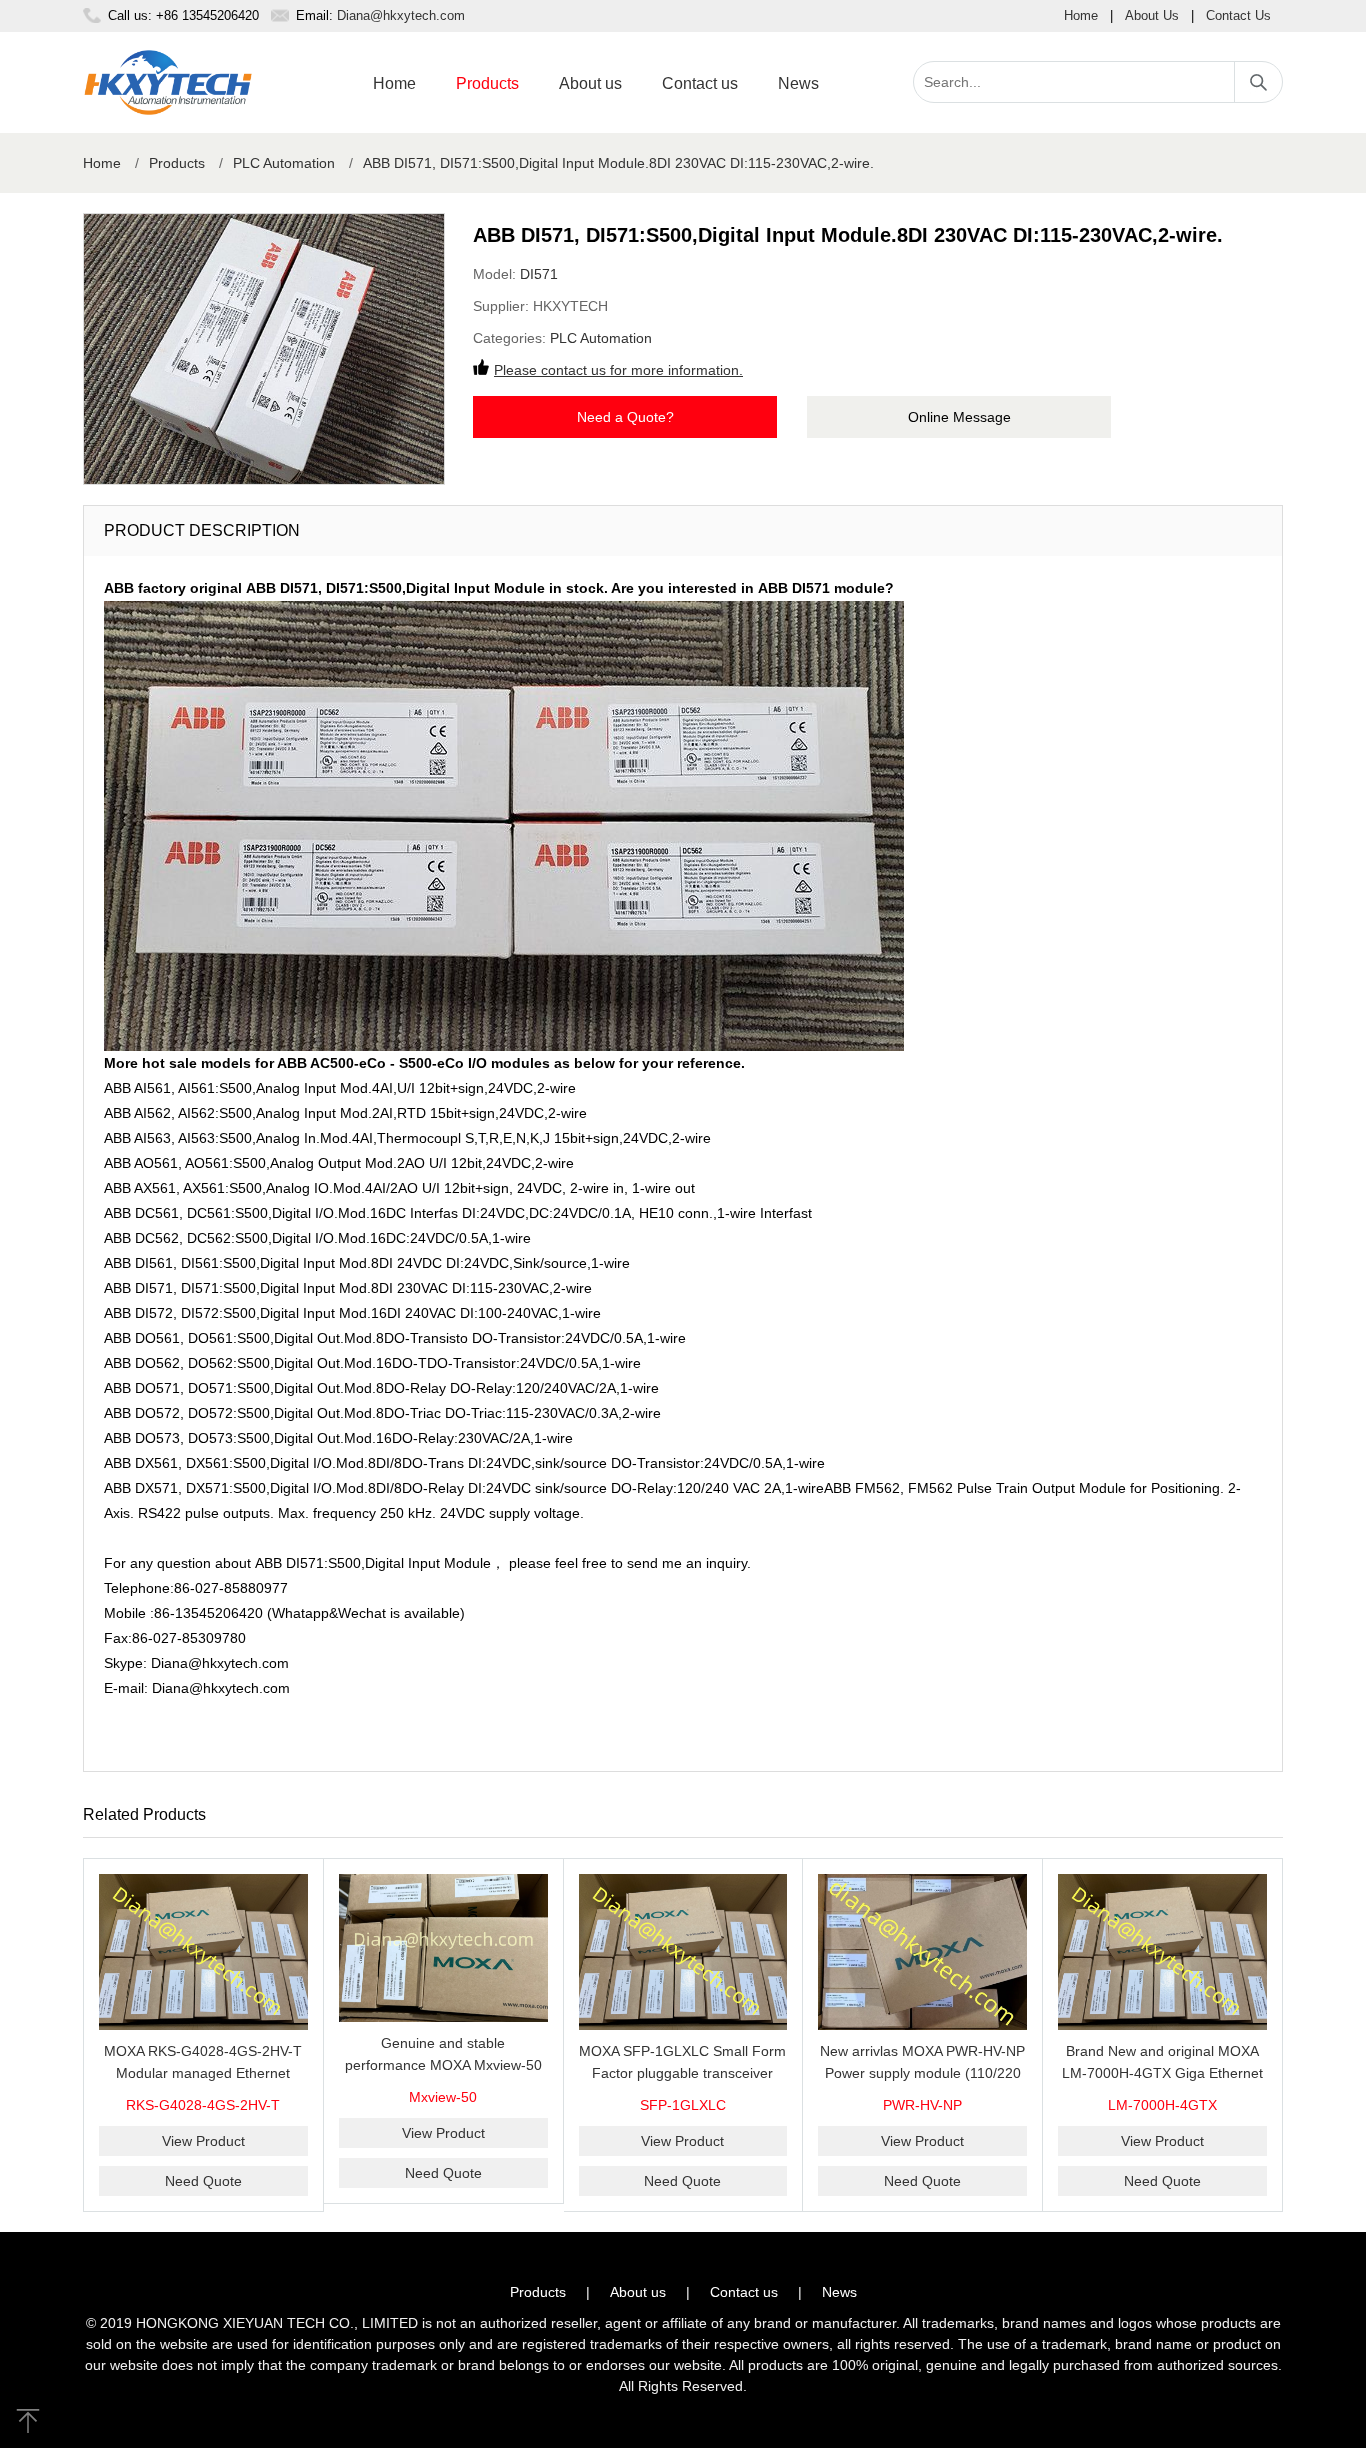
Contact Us (1238, 15)
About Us (1152, 15)
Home (1081, 15)
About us (590, 83)
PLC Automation (284, 163)
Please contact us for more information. (618, 370)
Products (487, 83)
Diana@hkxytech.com (401, 15)
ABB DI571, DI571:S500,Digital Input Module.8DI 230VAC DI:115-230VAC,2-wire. (618, 163)
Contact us (700, 83)
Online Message (959, 417)
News (798, 83)
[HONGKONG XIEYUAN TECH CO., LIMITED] (168, 82)
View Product (203, 2141)
